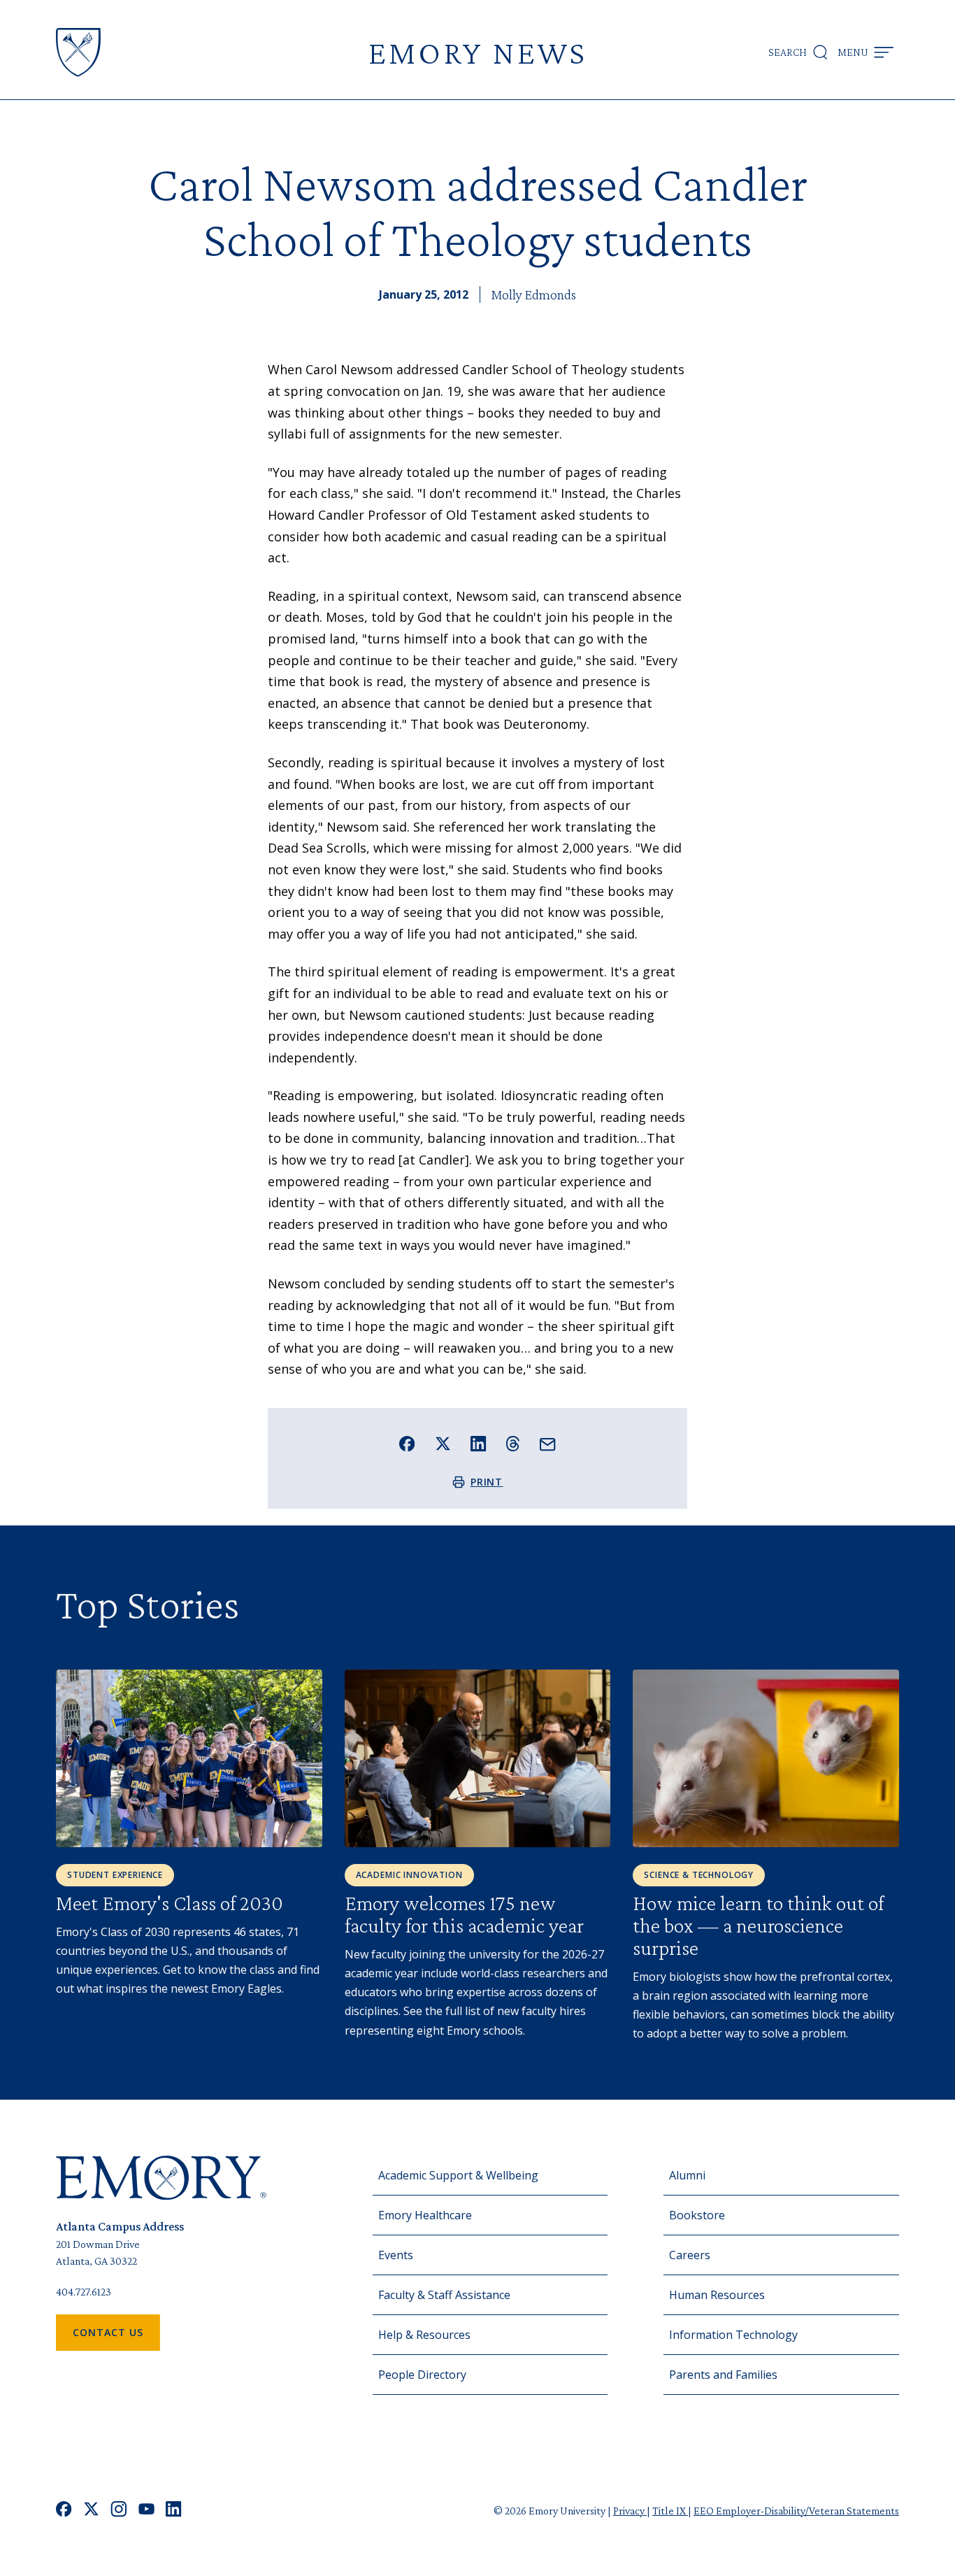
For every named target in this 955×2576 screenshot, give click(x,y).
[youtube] (146, 2511)
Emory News (477, 52)
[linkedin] (174, 2511)
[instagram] (119, 2511)
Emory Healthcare (425, 2215)
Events (396, 2255)
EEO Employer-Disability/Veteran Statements (796, 2511)
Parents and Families (723, 2375)
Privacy (630, 2511)
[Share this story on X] (443, 1444)
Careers (690, 2255)
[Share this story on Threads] (513, 1444)
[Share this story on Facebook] (407, 1444)
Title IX (670, 2511)
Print (487, 1482)
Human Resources (717, 2295)
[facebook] (64, 2511)
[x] (91, 2511)
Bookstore (697, 2215)
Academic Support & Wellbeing (458, 2175)
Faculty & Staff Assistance (444, 2295)
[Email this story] (548, 1445)
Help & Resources (424, 2335)
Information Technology (733, 2335)
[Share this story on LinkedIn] (479, 1444)
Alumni (687, 2175)
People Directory (422, 2375)
